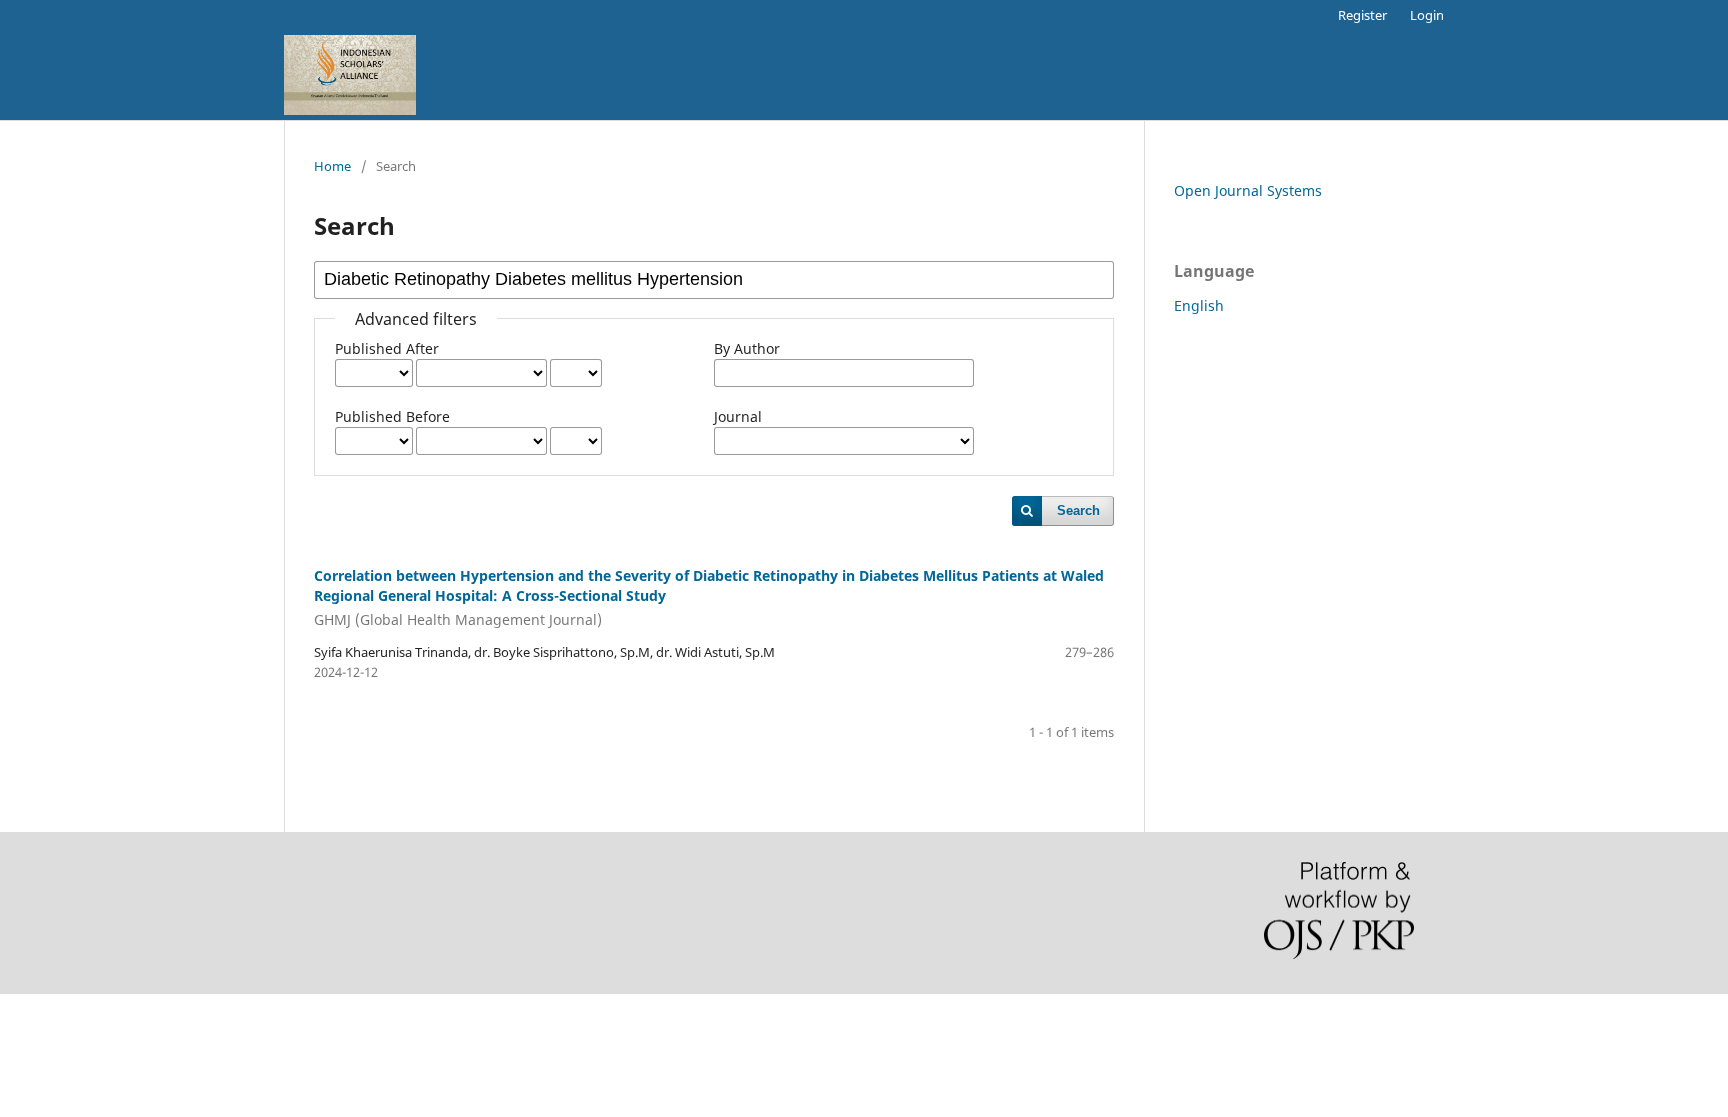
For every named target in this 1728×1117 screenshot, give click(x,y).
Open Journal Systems (1248, 190)
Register (1362, 15)
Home (332, 166)
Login (1427, 15)
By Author (747, 348)
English (1199, 305)
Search (1078, 510)
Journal (738, 416)
